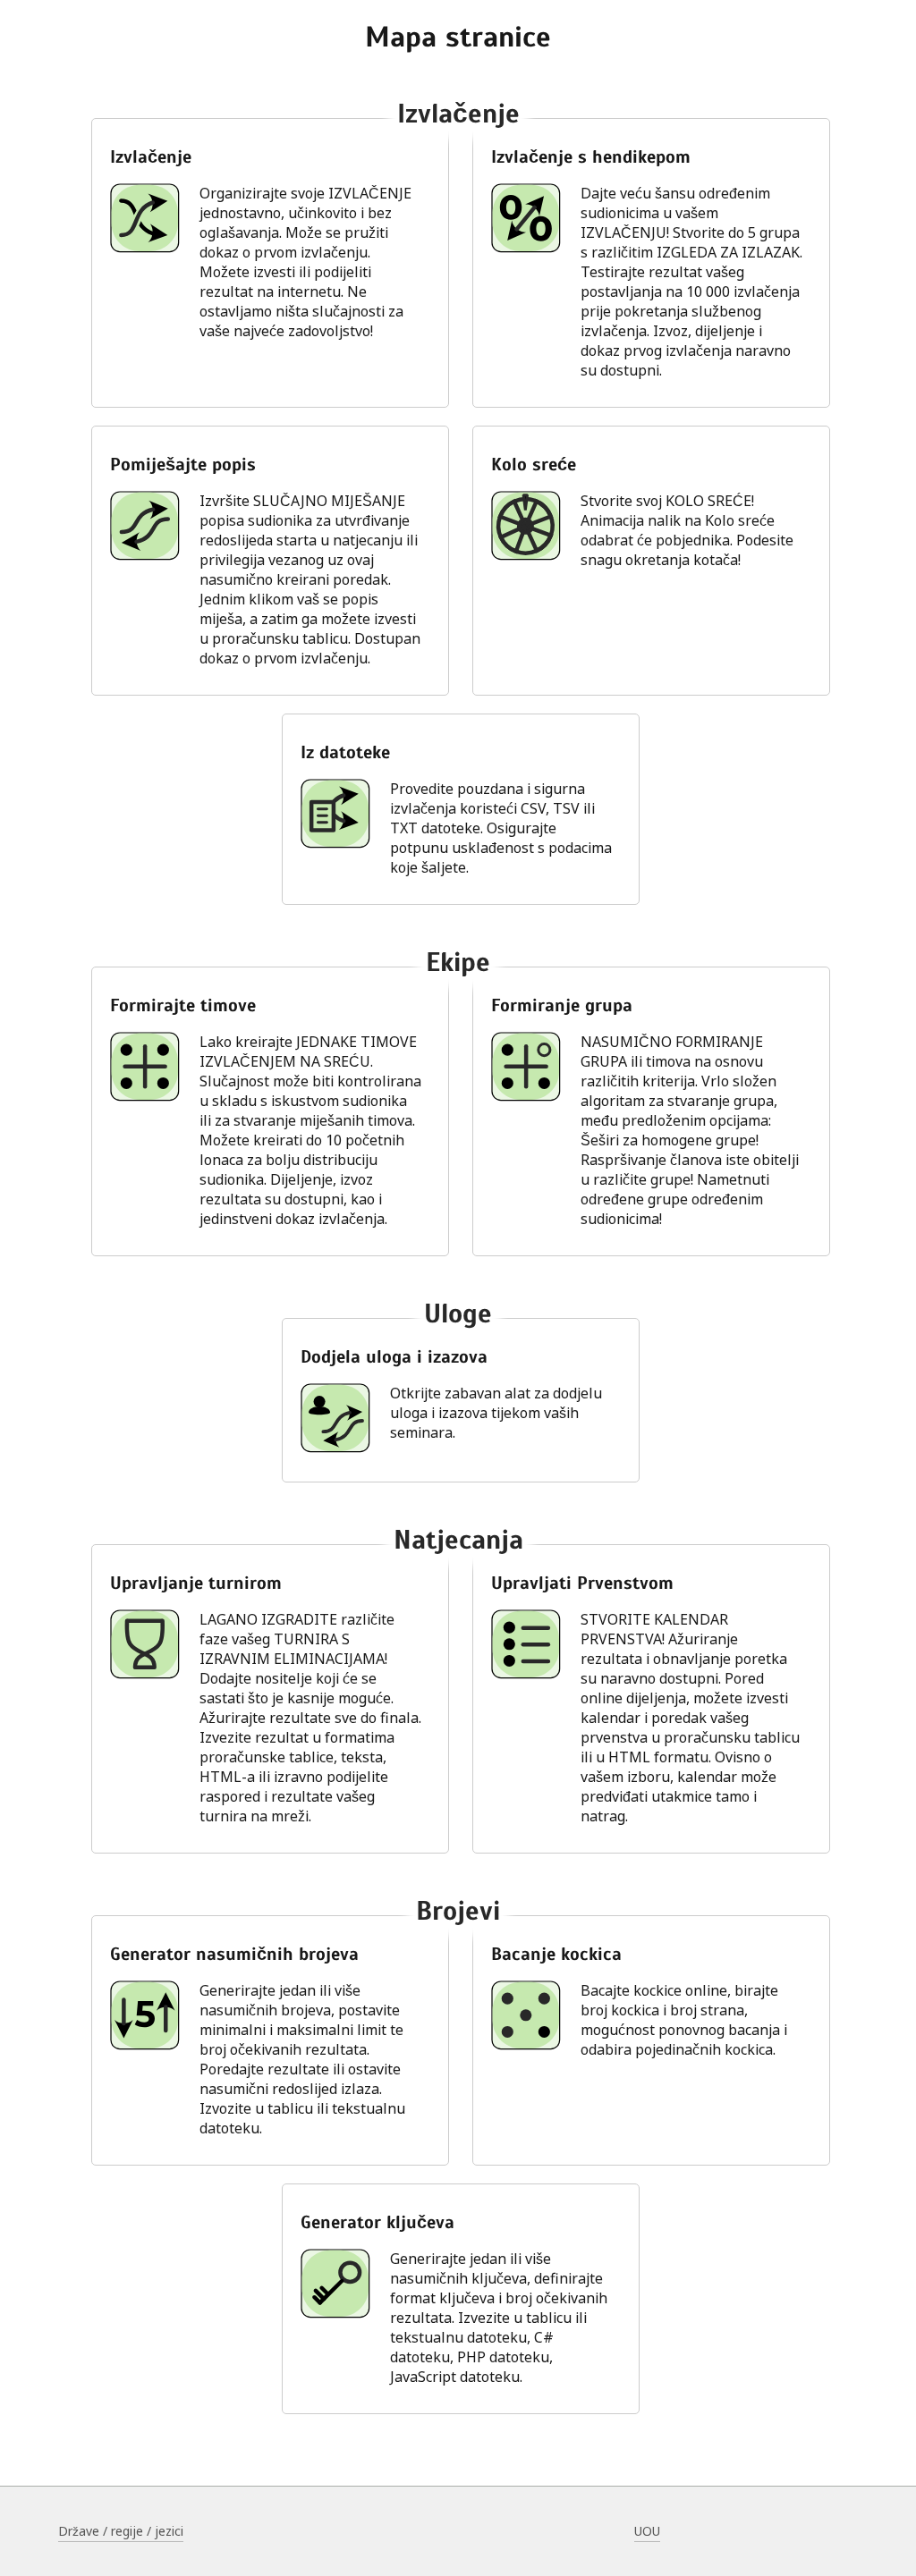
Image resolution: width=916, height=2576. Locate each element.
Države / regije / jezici (121, 2531)
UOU (647, 2531)
